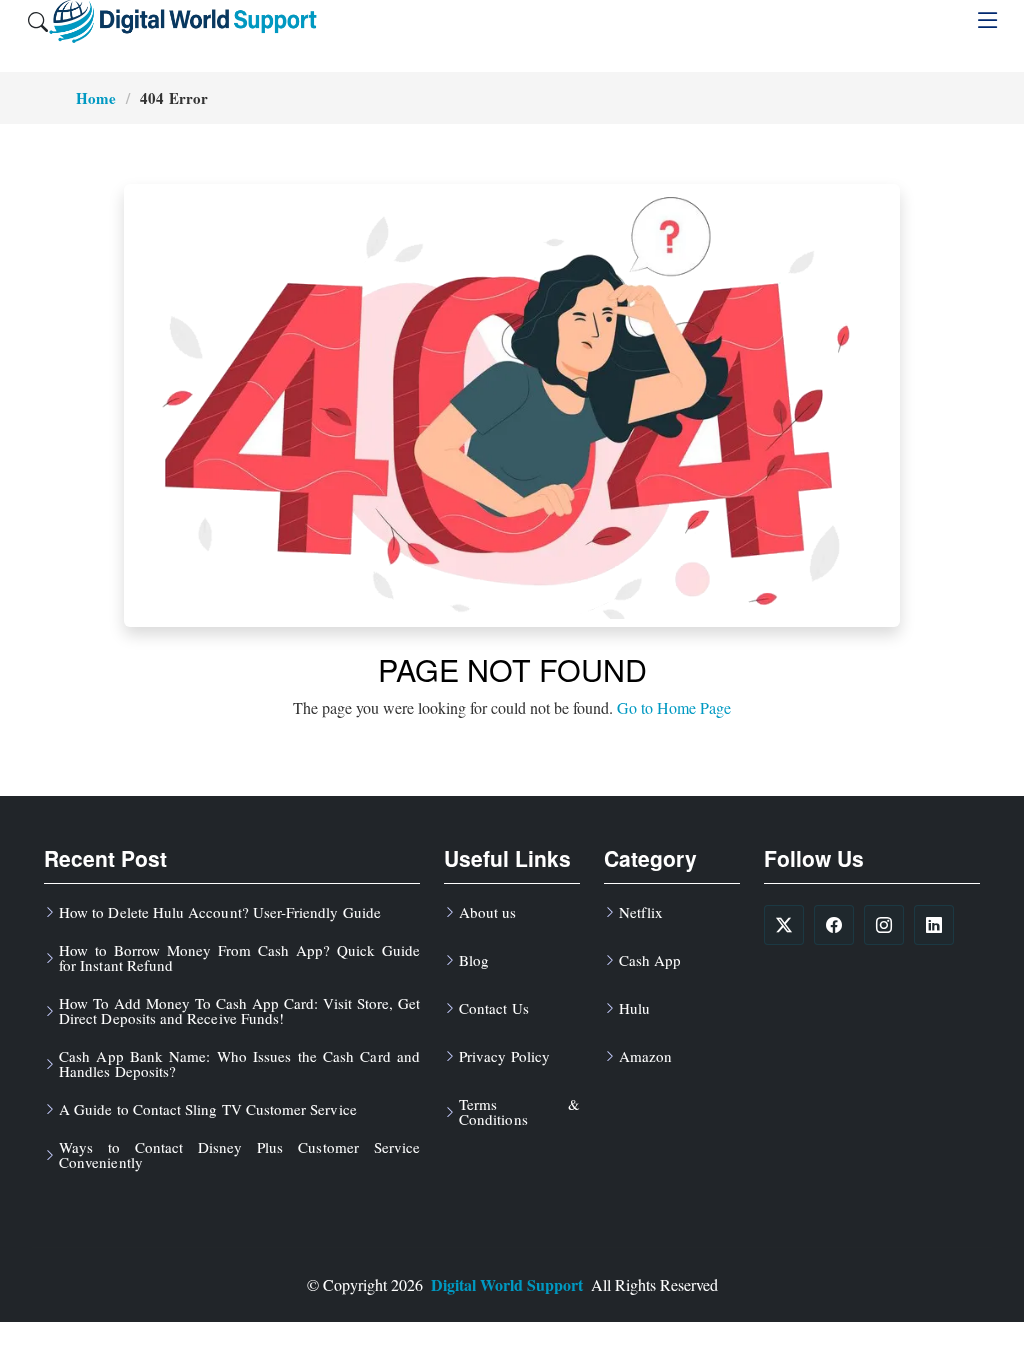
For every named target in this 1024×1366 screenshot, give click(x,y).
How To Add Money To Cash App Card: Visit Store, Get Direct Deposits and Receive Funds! (239, 1011)
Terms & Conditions (519, 1112)
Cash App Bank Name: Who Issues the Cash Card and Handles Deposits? (239, 1064)
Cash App (650, 960)
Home (96, 98)
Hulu (634, 1008)
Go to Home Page (674, 707)
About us (487, 912)
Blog (474, 960)
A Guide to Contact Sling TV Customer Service (208, 1109)
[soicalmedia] (784, 925)
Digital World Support (507, 1284)
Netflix (641, 912)
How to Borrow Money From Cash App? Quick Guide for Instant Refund (239, 958)
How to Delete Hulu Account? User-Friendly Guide (220, 912)
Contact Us (494, 1008)
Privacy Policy (504, 1056)
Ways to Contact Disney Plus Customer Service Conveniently (239, 1155)
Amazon (645, 1056)
